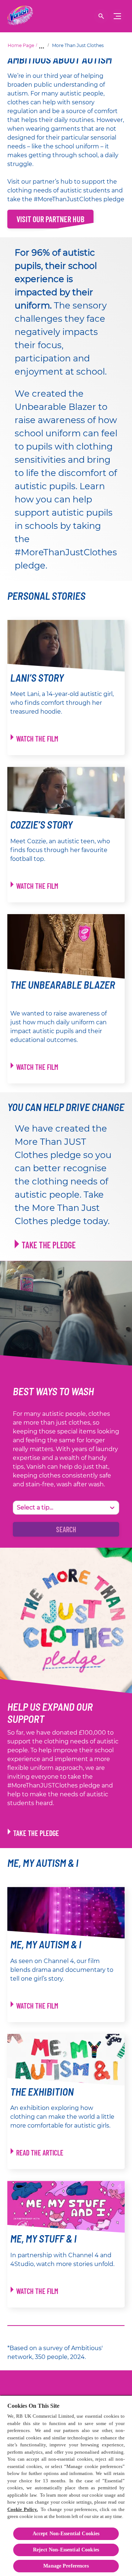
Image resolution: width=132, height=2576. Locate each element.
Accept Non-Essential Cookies (66, 2534)
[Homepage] (20, 16)
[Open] (101, 16)
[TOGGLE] (117, 16)
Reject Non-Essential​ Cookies (66, 2550)
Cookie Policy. (23, 2509)
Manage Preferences (66, 2566)
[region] (66, 2485)
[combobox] (18, 1508)
